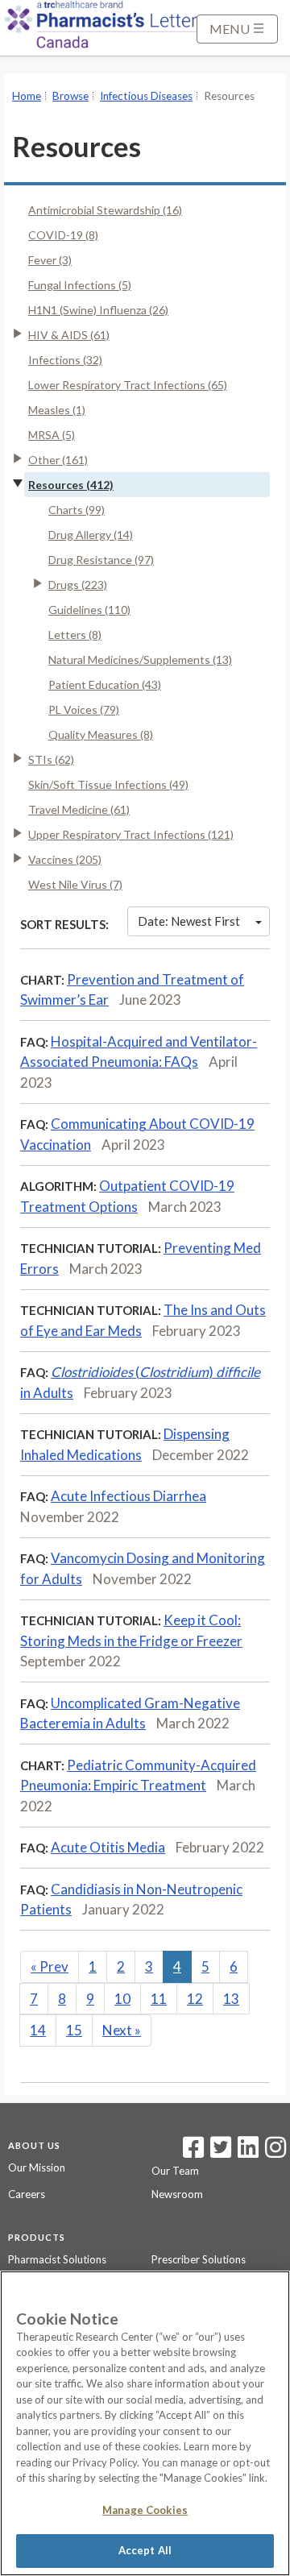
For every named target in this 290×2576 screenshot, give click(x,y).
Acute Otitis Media (108, 1847)
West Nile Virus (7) (75, 884)
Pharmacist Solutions (57, 2259)
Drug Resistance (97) (101, 560)
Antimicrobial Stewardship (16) (105, 210)
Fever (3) (50, 260)
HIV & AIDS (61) (69, 335)
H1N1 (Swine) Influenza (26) (98, 310)
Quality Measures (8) (101, 734)
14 (38, 2030)
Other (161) (58, 460)
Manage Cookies (145, 2510)
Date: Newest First (189, 921)
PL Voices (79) (84, 709)
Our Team (175, 2171)
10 (122, 1999)
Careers (27, 2194)
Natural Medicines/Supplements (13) (140, 660)
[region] (145, 2423)
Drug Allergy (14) (91, 535)
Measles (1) (57, 410)
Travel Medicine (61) (79, 809)
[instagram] (275, 2152)
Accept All (145, 2550)
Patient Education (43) (105, 684)
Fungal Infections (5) (80, 285)
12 (195, 1999)
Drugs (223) (78, 585)
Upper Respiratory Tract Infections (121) (131, 834)
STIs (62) (51, 759)
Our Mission (37, 2167)
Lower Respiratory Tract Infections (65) (128, 385)
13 (231, 1999)
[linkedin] (248, 2152)
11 (159, 1999)
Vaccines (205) (65, 859)
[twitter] (219, 2152)
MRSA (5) (52, 435)
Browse (70, 96)
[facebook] (193, 2152)
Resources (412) (71, 485)
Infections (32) (65, 360)
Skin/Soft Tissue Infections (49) (108, 784)
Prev (50, 1966)
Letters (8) (75, 635)
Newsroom (177, 2194)
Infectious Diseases (146, 96)
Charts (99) (77, 510)
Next (122, 2030)
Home (27, 96)
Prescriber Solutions (199, 2259)
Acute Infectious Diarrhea (128, 1496)
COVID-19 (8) (63, 235)
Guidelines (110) (89, 610)
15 (74, 2030)
